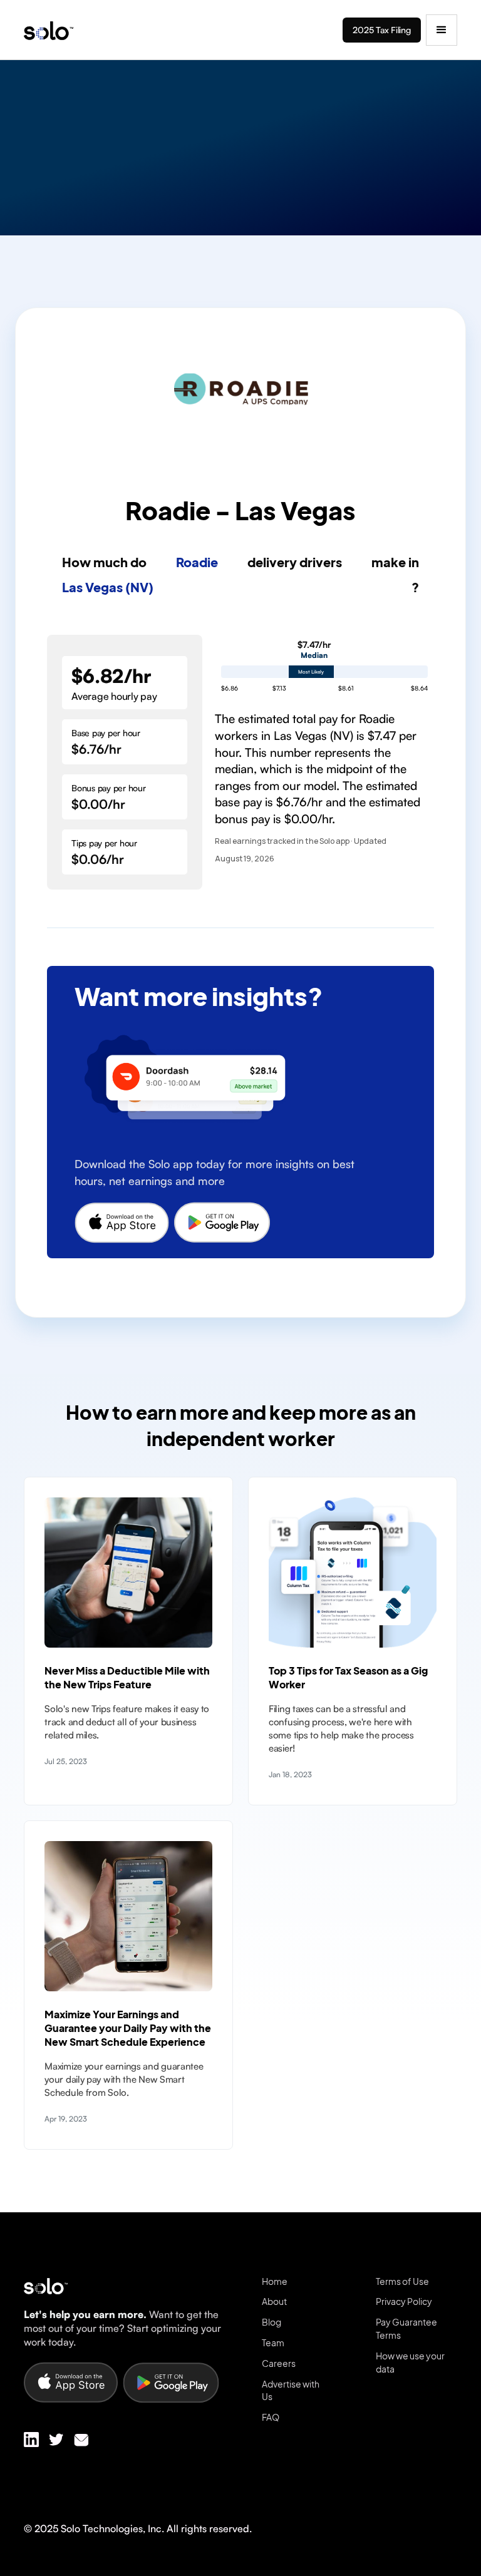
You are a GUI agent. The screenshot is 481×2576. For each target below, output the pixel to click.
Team (273, 2343)
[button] (442, 30)
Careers (279, 2363)
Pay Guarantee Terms (406, 2328)
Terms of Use (402, 2281)
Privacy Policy (404, 2301)
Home (275, 2281)
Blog (272, 2322)
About (274, 2301)
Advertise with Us (291, 2390)
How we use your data (410, 2362)
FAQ (271, 2417)
